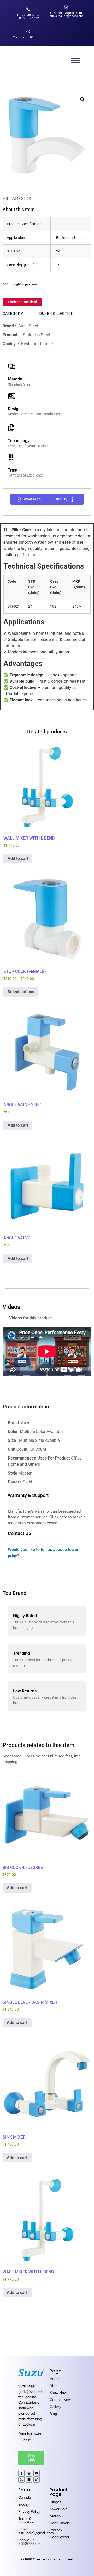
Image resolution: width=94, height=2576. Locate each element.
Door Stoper (60, 2537)
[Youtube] (37, 2473)
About (55, 2385)
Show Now (58, 2393)
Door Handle (60, 2523)
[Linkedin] (29, 2479)
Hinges (55, 2502)
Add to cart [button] (18, 858)
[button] (83, 99)
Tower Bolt (58, 2509)
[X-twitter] (21, 2479)
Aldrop (55, 2516)
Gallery (55, 2407)
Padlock (56, 2530)
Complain (26, 2497)
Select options (21, 992)
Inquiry (24, 2504)
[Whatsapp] (37, 2479)
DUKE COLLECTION (57, 314)
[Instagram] (29, 2473)
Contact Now (60, 2400)
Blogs (54, 2414)
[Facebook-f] (21, 2473)
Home (55, 2378)
